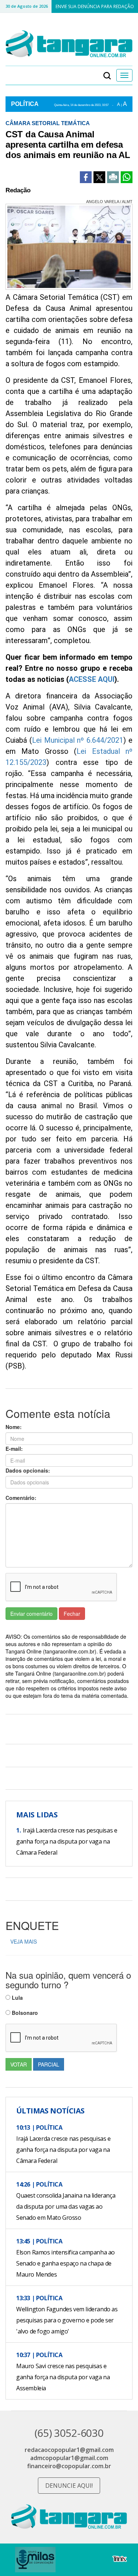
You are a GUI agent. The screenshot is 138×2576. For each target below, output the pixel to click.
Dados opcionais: (28, 1470)
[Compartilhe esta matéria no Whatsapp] (127, 177)
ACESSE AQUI (92, 679)
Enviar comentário (31, 1614)
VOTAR (19, 2064)
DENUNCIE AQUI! (69, 2486)
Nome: (14, 1427)
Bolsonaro (24, 2013)
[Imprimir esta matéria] (113, 177)
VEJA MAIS (24, 1941)
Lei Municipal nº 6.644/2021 (78, 740)
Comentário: (21, 1498)
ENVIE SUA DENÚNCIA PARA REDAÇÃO (95, 6)
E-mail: (14, 1449)
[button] (107, 75)
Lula (17, 1998)
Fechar (72, 1614)
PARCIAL (49, 2064)
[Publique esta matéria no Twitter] (99, 177)
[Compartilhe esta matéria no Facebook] (86, 177)
